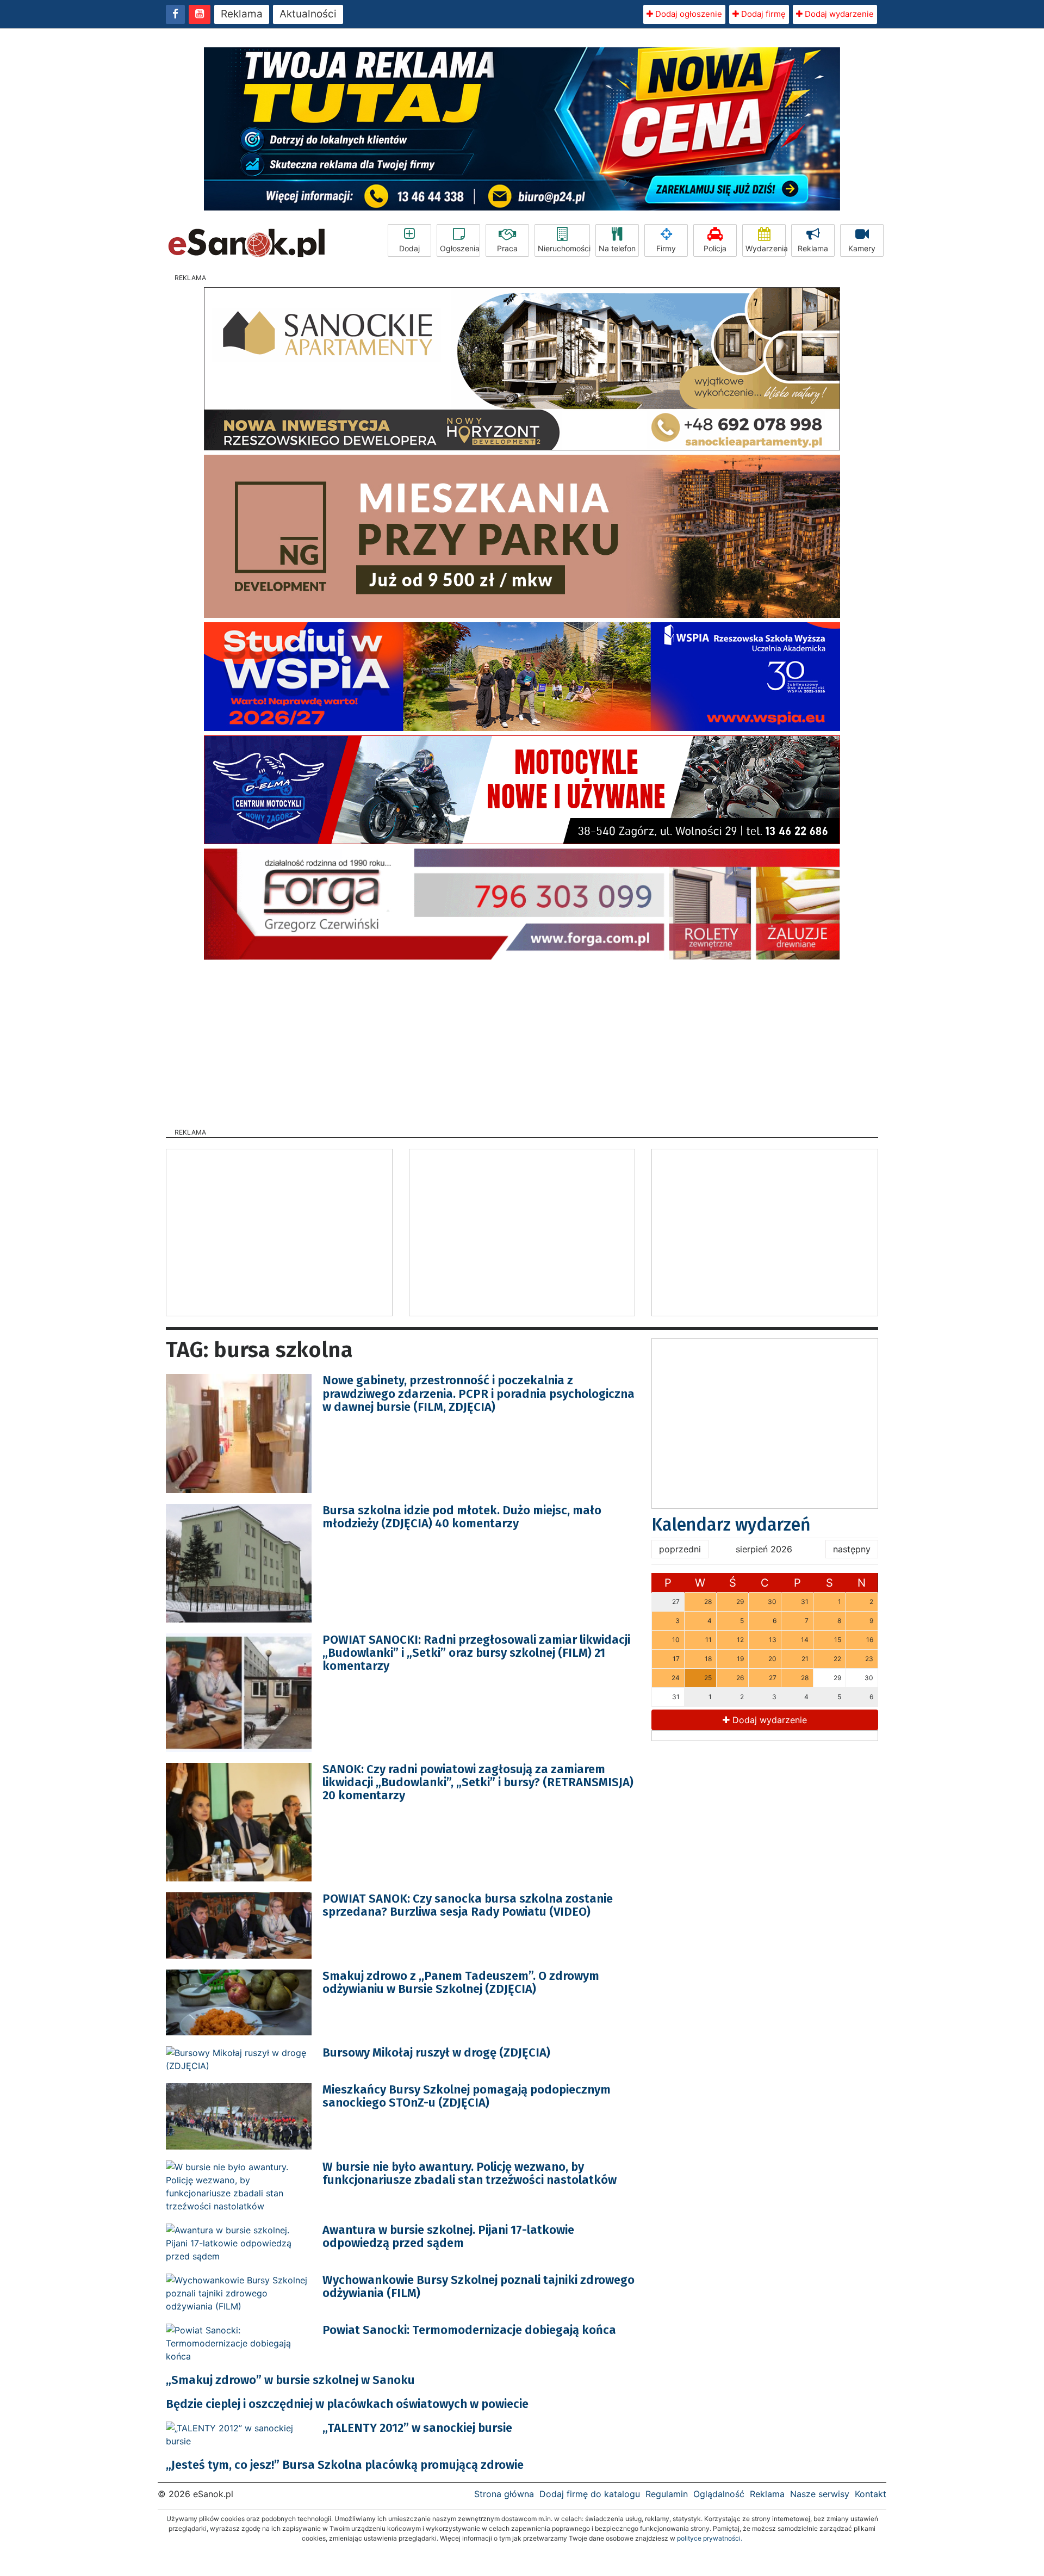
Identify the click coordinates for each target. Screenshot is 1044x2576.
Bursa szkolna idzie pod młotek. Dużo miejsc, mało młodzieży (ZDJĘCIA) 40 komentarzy (462, 1517)
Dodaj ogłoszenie (688, 14)
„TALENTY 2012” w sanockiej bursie (417, 2428)
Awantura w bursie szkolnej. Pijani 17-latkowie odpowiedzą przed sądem (448, 2236)
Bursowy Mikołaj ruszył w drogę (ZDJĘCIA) (436, 2052)
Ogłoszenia (460, 248)
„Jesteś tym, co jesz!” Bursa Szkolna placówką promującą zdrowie (345, 2465)
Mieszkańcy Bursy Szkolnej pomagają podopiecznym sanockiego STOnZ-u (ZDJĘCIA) (467, 2096)
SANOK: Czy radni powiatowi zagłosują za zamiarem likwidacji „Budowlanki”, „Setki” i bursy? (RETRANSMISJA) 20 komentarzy (478, 1782)
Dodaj (409, 248)
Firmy (666, 248)
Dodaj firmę (762, 14)
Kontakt (871, 2494)
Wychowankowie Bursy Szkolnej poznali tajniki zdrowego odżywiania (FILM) (478, 2286)
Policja (715, 248)
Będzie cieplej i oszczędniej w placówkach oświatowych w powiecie (347, 2404)
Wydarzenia (766, 248)
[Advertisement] (522, 1041)
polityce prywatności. (710, 2538)
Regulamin (667, 2494)
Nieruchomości (564, 248)
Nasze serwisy (820, 2494)
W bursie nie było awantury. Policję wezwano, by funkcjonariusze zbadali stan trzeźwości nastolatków (470, 2173)
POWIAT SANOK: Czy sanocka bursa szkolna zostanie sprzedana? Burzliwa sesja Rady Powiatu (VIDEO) (468, 1905)
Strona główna (504, 2494)
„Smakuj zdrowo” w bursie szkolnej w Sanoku (290, 2380)
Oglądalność (719, 2494)
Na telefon (617, 248)
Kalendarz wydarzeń (731, 1525)
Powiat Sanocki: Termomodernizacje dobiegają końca (469, 2330)
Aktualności (308, 14)
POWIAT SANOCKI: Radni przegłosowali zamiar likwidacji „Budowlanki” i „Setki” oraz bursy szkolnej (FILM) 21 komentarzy (476, 1653)
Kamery (862, 248)
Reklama (242, 14)
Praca (507, 248)
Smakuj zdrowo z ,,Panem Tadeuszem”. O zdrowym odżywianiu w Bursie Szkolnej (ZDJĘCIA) (461, 1982)
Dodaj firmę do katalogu (590, 2494)
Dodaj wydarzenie (838, 14)
